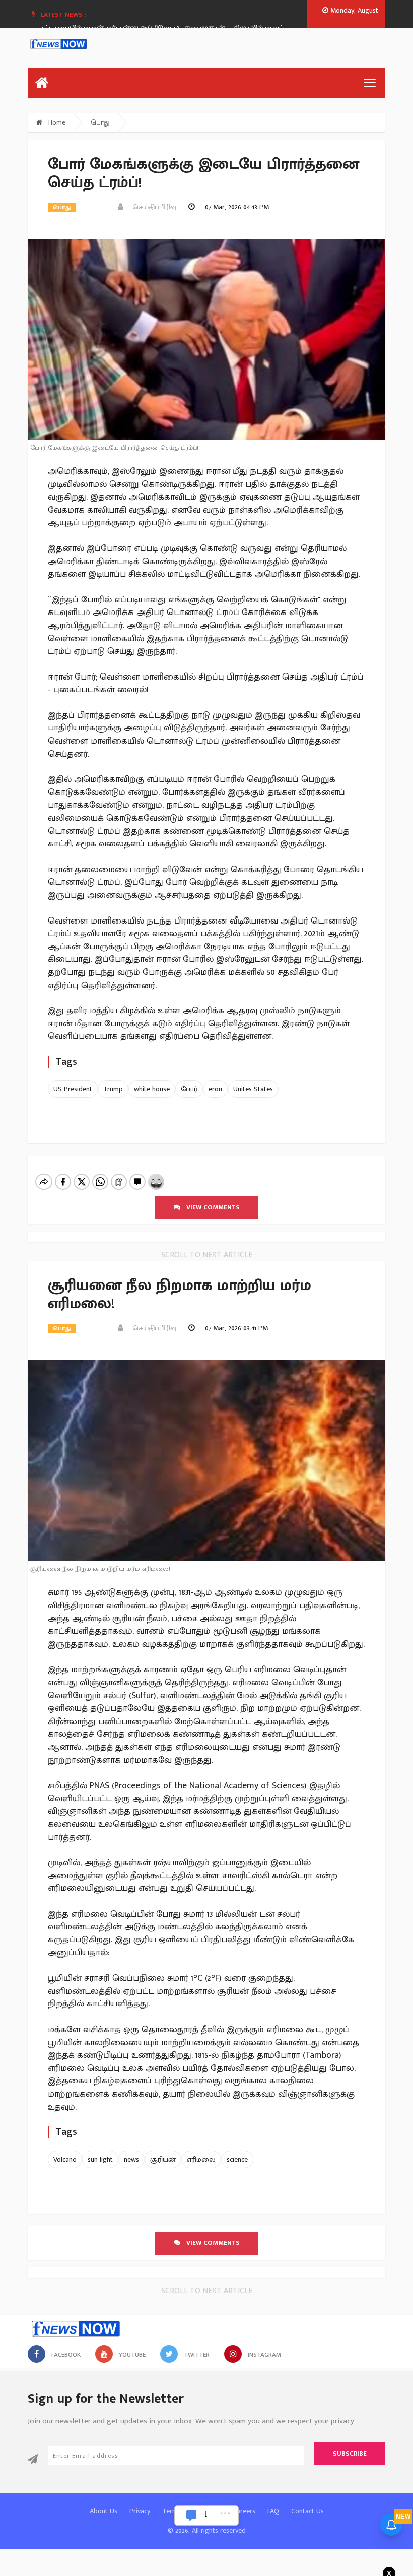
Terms (171, 2511)
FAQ (273, 2511)
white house (152, 1089)
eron (215, 1089)
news (131, 2159)
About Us (104, 2511)
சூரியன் (163, 2159)
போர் (189, 1089)
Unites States (253, 1089)
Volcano (65, 2159)
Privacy (140, 2511)
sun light (100, 2159)
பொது (100, 122)
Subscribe (350, 2454)
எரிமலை (201, 2159)
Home (56, 122)
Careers (244, 2511)
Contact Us (307, 2511)
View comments (210, 1207)
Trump (113, 1089)
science (237, 2159)
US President (73, 1089)
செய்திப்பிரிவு (151, 207)
